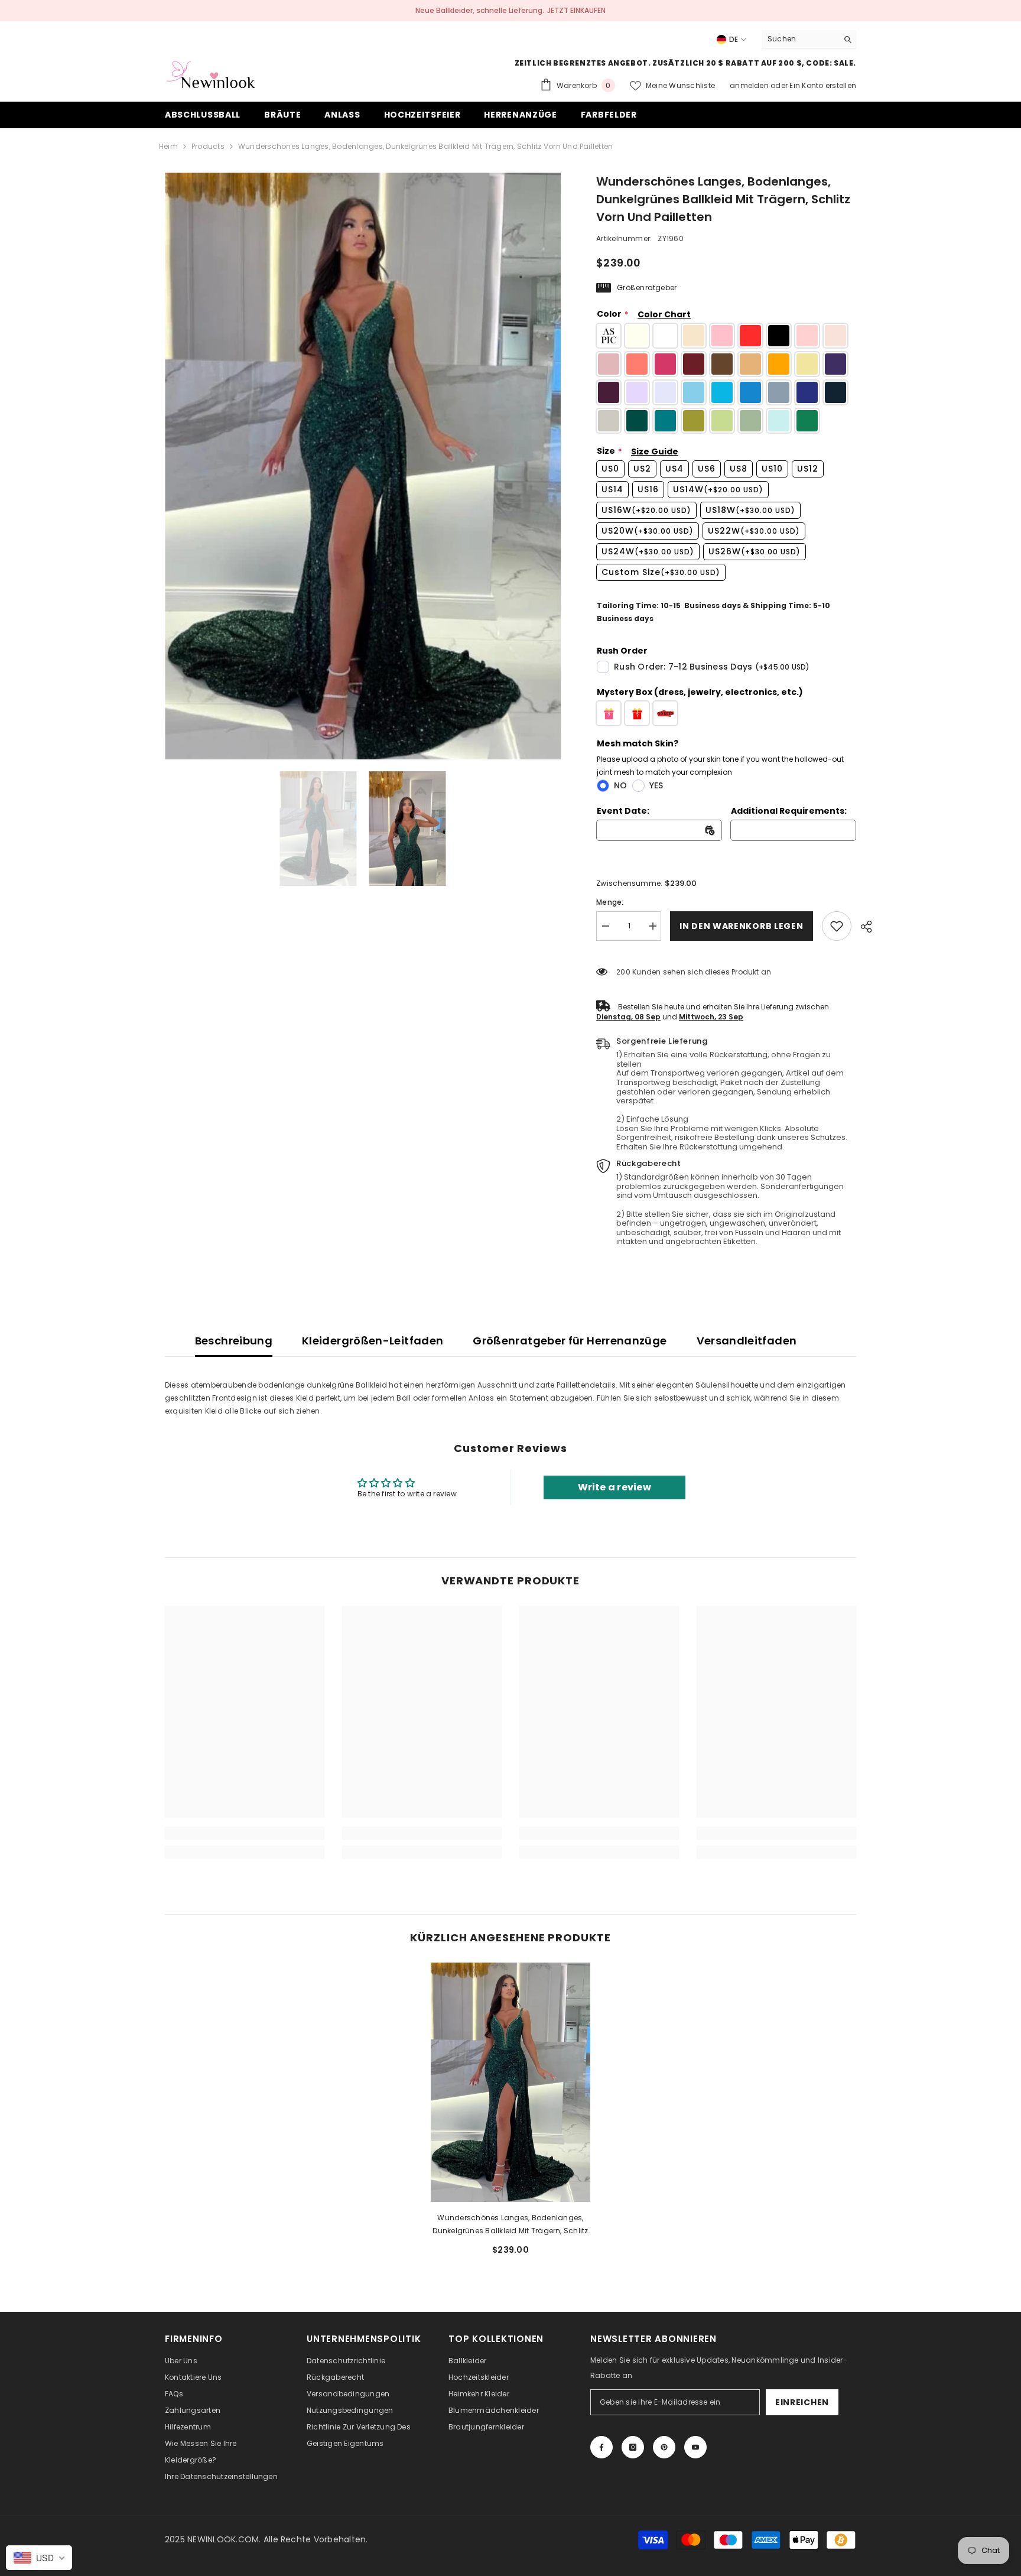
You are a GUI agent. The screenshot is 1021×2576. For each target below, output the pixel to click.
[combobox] (800, 39)
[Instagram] (633, 2447)
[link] (837, 926)
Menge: (610, 902)
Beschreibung (234, 1341)
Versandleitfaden (747, 1341)
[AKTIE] (862, 927)
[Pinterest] (664, 2447)
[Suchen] (809, 39)
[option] (363, 466)
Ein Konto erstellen (823, 85)
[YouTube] (695, 2447)
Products (208, 146)
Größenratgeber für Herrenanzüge (570, 1341)
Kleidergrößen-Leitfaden (373, 1341)
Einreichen (802, 2402)
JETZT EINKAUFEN (576, 10)
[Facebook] (601, 2447)
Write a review (614, 1487)
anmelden (750, 85)
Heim (168, 146)
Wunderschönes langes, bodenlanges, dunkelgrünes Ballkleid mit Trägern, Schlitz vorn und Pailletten (510, 2225)
